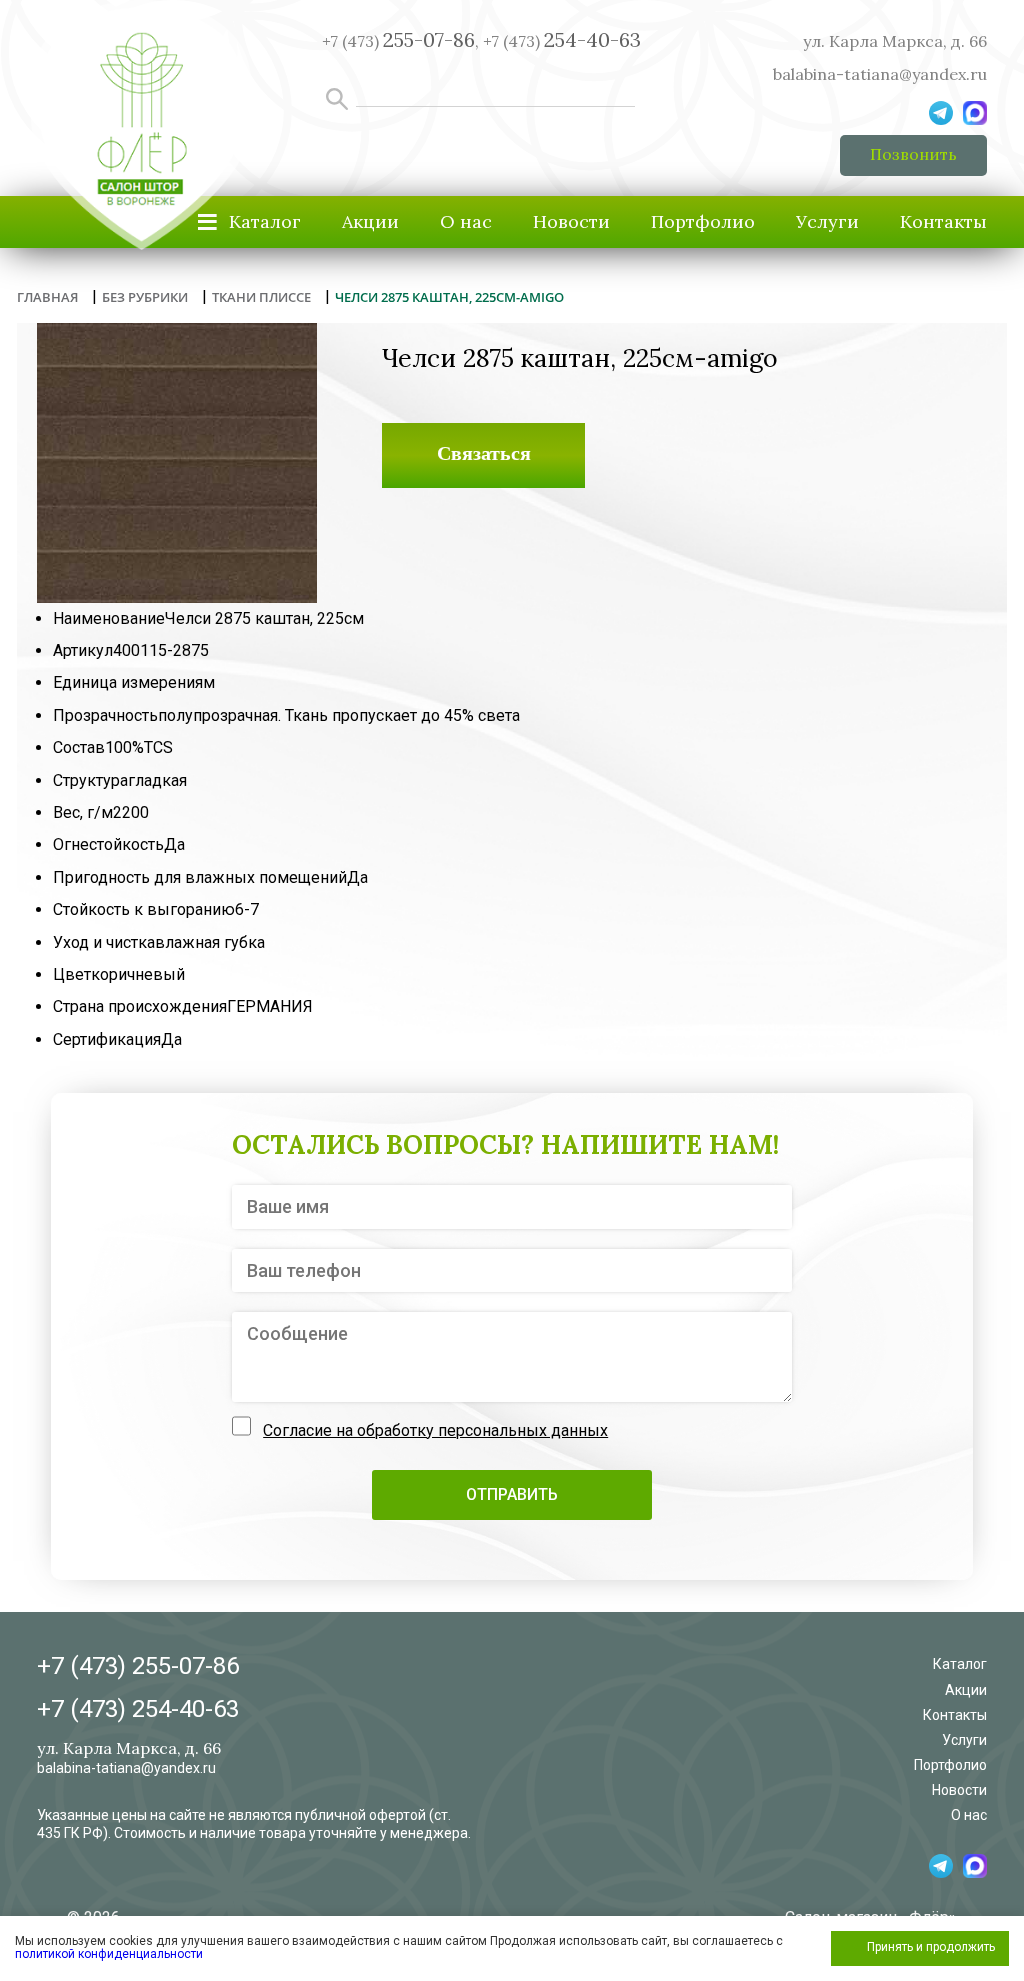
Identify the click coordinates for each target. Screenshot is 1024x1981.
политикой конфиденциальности (109, 1954)
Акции (370, 221)
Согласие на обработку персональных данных (435, 1430)
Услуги (827, 221)
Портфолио (703, 221)
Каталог (960, 1664)
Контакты (943, 221)
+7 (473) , (400, 41)
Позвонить (913, 154)
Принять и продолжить (931, 1947)
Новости (571, 221)
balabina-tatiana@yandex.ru (880, 74)
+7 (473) (562, 41)
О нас (466, 221)
